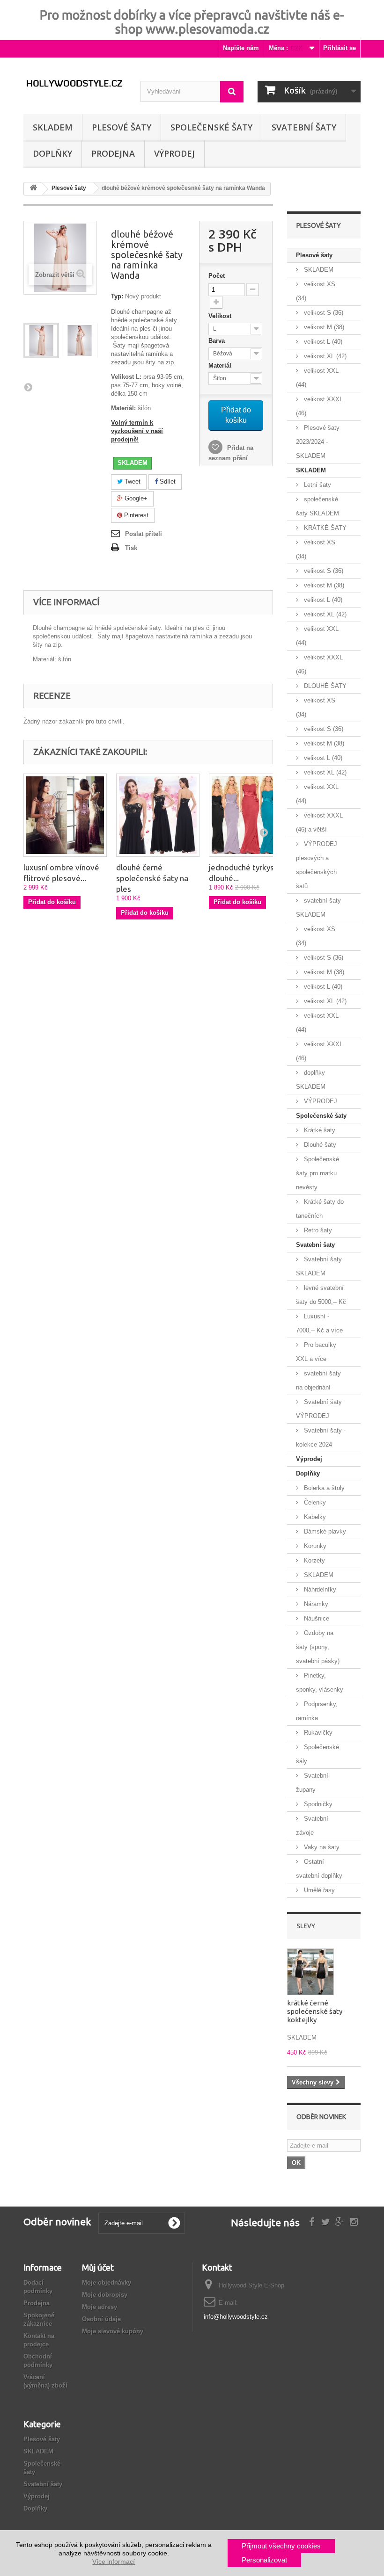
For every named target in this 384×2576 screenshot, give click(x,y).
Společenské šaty (211, 127)
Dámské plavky (324, 1531)
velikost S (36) (323, 313)
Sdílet (167, 481)
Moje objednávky (107, 2283)
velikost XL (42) (324, 356)
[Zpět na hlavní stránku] (33, 189)
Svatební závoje (312, 1826)
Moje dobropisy (105, 2295)
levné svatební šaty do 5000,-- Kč (321, 1295)
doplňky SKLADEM (311, 1080)
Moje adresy (100, 2307)
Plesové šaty (122, 127)
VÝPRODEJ (174, 153)
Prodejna (113, 153)
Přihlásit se (340, 48)
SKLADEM (53, 127)
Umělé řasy (318, 1890)
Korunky (314, 1546)
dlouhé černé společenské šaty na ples (152, 878)
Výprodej (309, 1459)
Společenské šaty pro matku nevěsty (318, 1173)
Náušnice (316, 1618)
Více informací (114, 2562)
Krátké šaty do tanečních (320, 1209)
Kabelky (314, 1517)
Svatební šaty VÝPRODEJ (319, 1409)
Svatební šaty (304, 127)
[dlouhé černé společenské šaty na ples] (158, 815)
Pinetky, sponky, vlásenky (320, 1682)
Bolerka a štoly (323, 1488)
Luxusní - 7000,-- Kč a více (319, 1323)
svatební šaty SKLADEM (318, 908)
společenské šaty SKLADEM (318, 506)
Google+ (135, 498)
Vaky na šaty (321, 1847)
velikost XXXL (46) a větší (319, 822)
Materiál (221, 365)
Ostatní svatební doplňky (319, 1869)
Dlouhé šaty (319, 1145)
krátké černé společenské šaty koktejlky (315, 2011)
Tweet (132, 481)
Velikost (221, 316)
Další (28, 387)
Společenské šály (318, 1754)
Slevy (306, 1926)
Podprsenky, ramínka (317, 1711)
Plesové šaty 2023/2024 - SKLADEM (318, 442)
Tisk (131, 548)
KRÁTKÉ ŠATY (324, 528)
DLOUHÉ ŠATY (324, 686)
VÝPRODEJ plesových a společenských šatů (317, 865)
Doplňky (52, 153)
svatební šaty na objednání (318, 1380)
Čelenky (314, 1502)
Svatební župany (312, 1783)
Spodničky (317, 1804)
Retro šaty (317, 1230)
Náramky (315, 1604)
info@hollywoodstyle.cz (236, 2317)
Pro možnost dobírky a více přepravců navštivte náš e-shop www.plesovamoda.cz (192, 22)
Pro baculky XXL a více (316, 1352)
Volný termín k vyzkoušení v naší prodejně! (137, 431)
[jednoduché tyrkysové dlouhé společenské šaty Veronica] (251, 815)
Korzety (314, 1560)
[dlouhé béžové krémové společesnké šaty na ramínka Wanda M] (41, 340)
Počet (217, 276)
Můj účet (98, 2267)
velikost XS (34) (316, 291)
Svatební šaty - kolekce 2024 (321, 1437)
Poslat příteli (144, 534)
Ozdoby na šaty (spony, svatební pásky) (318, 1647)
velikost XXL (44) (317, 378)
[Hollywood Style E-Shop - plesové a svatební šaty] (75, 83)
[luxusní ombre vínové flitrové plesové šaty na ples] (65, 815)
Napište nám (241, 48)
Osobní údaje (101, 2319)
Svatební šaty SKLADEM (319, 1266)
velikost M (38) (323, 327)
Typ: (117, 296)
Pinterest (135, 515)
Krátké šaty (319, 1130)
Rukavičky (317, 1733)
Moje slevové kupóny (113, 2331)
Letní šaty (317, 485)
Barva (218, 341)
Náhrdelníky (319, 1589)
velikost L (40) (322, 342)
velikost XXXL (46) (319, 406)
